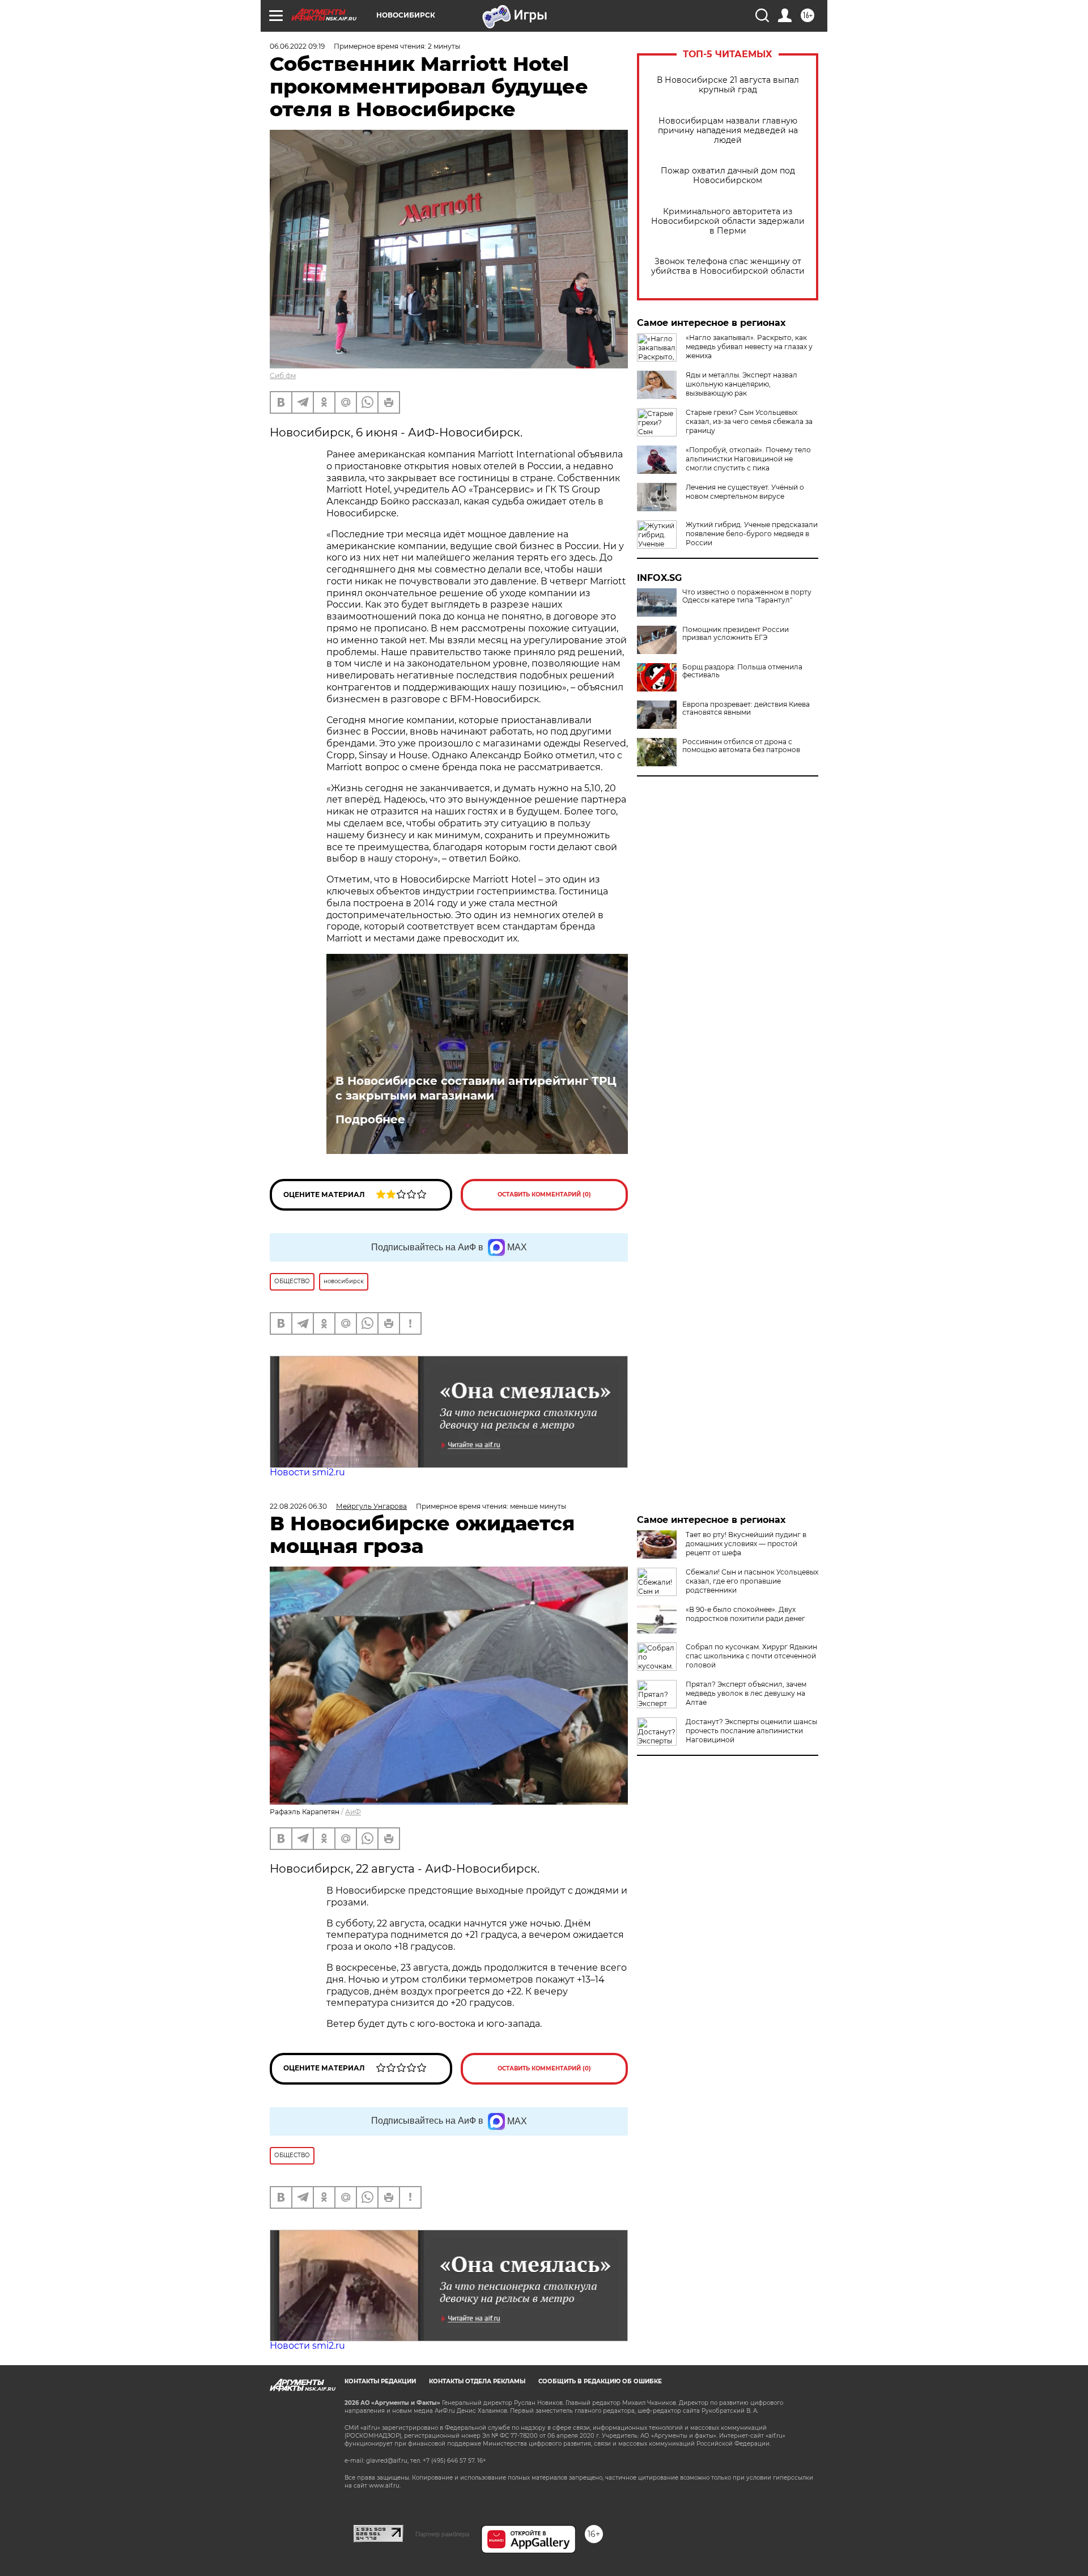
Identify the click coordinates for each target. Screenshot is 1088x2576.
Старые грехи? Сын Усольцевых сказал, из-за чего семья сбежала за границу (749, 421)
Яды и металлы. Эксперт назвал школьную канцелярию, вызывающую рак (741, 384)
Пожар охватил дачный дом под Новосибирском (728, 176)
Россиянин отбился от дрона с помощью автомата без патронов (741, 746)
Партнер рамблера (442, 2534)
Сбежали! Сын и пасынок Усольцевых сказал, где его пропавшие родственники (752, 1581)
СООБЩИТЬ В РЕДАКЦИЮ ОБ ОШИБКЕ (600, 2381)
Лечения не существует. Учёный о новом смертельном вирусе (745, 492)
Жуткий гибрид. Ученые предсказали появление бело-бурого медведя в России (752, 534)
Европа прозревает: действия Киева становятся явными (746, 708)
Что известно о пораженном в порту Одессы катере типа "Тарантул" (747, 596)
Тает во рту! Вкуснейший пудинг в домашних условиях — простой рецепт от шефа (746, 1544)
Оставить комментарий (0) (544, 1194)
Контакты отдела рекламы (477, 2381)
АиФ (353, 1812)
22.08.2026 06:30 (298, 1506)
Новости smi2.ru (307, 1472)
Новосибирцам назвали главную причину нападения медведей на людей (728, 131)
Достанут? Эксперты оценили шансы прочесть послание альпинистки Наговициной (751, 1731)
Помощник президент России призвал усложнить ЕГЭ (736, 634)
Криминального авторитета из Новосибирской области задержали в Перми (728, 221)
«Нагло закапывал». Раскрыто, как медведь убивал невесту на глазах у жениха (749, 347)
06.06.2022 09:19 (297, 46)
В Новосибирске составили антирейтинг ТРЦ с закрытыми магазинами (476, 1088)
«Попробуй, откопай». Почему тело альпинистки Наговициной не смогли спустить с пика (748, 459)
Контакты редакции (380, 2381)
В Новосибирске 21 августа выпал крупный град (728, 85)
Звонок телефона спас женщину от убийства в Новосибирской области (728, 266)
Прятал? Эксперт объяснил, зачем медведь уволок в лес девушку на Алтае (746, 1693)
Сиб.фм (283, 375)
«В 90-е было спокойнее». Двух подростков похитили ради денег (745, 1614)
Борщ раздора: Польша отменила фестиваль (742, 671)
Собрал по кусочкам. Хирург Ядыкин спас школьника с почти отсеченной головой (751, 1656)
